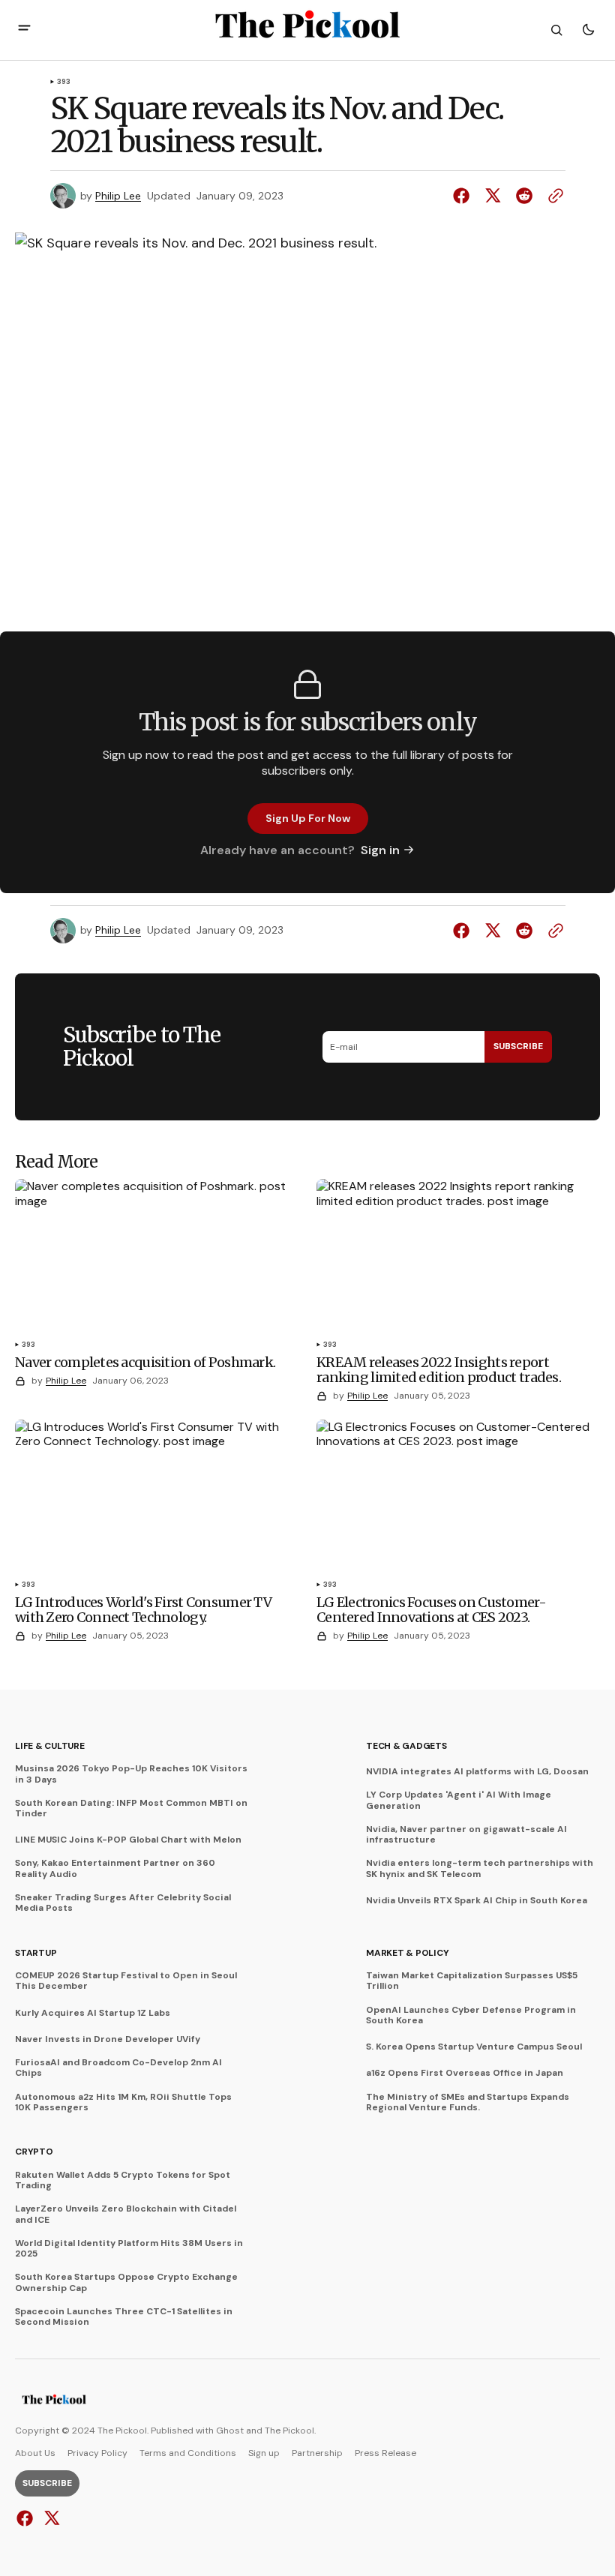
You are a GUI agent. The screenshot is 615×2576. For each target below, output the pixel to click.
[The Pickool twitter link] (50, 2518)
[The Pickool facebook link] (27, 2518)
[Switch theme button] (588, 30)
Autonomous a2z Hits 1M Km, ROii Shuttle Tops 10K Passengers (123, 2102)
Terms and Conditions (188, 2453)
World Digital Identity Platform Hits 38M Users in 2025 (129, 2249)
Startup (36, 1953)
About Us (35, 2453)
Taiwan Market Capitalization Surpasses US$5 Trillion (472, 1981)
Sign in (380, 850)
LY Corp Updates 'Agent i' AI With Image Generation (459, 1800)
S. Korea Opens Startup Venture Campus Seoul (474, 2047)
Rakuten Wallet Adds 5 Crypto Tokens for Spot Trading (123, 2180)
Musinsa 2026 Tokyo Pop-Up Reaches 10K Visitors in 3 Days (131, 1774)
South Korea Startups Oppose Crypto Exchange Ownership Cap (126, 2282)
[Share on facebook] (464, 196)
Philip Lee (118, 196)
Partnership (317, 2453)
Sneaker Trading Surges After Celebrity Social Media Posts (123, 1903)
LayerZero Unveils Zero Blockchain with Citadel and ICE (126, 2214)
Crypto (34, 2152)
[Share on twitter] (493, 196)
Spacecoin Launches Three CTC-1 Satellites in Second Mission (124, 2317)
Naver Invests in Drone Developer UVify (108, 2039)
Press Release (385, 2453)
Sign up (264, 2453)
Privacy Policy (97, 2453)
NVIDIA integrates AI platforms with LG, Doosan (477, 1771)
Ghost (230, 2431)
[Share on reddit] (524, 196)
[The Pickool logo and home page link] (54, 2401)
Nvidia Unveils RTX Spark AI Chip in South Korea (477, 1900)
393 (64, 82)
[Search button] (556, 30)
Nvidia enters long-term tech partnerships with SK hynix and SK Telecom (480, 1868)
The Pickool (289, 2431)
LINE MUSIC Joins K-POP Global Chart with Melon (128, 1840)
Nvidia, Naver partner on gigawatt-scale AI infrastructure (466, 1835)
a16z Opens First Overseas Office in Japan (465, 2073)
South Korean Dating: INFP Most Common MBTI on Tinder (131, 1808)
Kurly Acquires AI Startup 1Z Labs (93, 2013)
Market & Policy (407, 1953)
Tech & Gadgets (406, 1746)
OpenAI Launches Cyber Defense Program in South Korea (471, 2015)
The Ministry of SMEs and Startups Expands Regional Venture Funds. (468, 2102)
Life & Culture (50, 1746)
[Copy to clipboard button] (553, 196)
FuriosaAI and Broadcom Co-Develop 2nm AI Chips (118, 2068)
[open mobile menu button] (24, 30)
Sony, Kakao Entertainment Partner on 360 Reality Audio (115, 1868)
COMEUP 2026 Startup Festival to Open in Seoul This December (126, 1981)
